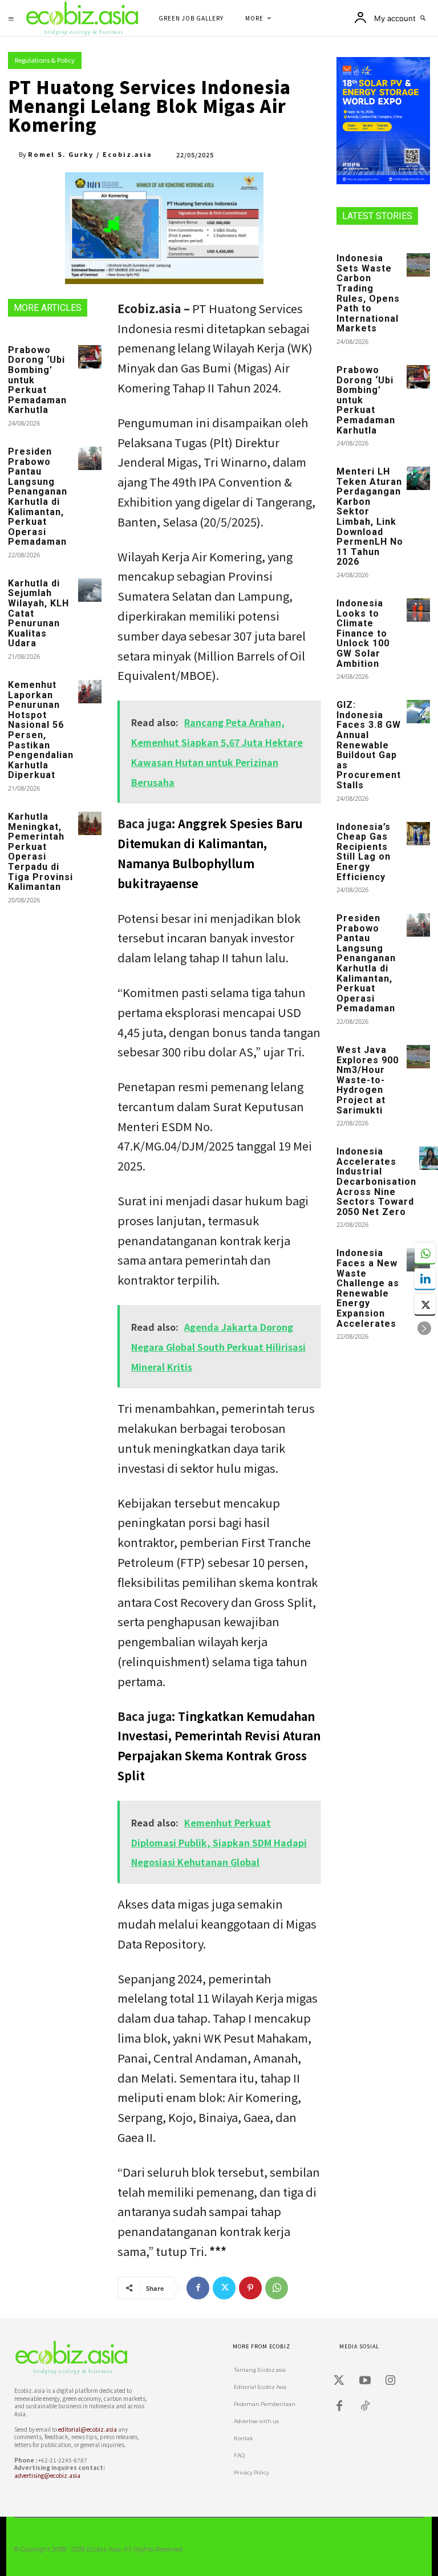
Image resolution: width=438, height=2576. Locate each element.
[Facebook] (198, 2288)
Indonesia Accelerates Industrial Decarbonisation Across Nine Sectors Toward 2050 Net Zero (376, 1182)
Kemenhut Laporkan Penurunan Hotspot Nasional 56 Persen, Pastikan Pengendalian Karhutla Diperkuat (41, 730)
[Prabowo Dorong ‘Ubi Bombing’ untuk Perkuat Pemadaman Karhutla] (90, 357)
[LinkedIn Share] (425, 1279)
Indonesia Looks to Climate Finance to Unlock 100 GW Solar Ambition (363, 633)
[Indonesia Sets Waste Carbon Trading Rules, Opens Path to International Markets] (418, 265)
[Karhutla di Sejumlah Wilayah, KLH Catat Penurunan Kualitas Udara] (90, 590)
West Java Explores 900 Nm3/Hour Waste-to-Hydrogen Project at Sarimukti (368, 1080)
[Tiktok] (365, 2406)
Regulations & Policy (45, 60)
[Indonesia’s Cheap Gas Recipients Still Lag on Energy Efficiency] (418, 834)
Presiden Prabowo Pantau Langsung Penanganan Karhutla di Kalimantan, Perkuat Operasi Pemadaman (38, 497)
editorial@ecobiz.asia (88, 2429)
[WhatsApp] (277, 2288)
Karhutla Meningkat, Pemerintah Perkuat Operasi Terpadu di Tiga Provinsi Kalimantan (40, 852)
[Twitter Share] (425, 1305)
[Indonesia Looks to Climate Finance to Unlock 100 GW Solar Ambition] (418, 610)
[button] (423, 18)
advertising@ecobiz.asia (47, 2475)
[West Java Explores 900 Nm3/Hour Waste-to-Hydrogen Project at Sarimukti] (418, 1057)
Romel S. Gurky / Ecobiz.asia (90, 154)
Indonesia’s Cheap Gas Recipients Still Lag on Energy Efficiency (364, 852)
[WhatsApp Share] (425, 1253)
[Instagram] (391, 2380)
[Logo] (79, 2358)
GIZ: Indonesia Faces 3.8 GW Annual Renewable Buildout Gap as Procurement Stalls (369, 745)
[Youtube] (365, 2380)
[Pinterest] (250, 2288)
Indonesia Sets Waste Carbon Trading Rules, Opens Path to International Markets (368, 293)
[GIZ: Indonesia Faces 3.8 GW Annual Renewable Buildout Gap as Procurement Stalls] (418, 712)
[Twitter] (224, 2288)
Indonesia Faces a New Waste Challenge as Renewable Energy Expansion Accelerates (368, 1288)
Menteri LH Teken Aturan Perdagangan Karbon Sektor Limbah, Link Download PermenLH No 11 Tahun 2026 (370, 517)
